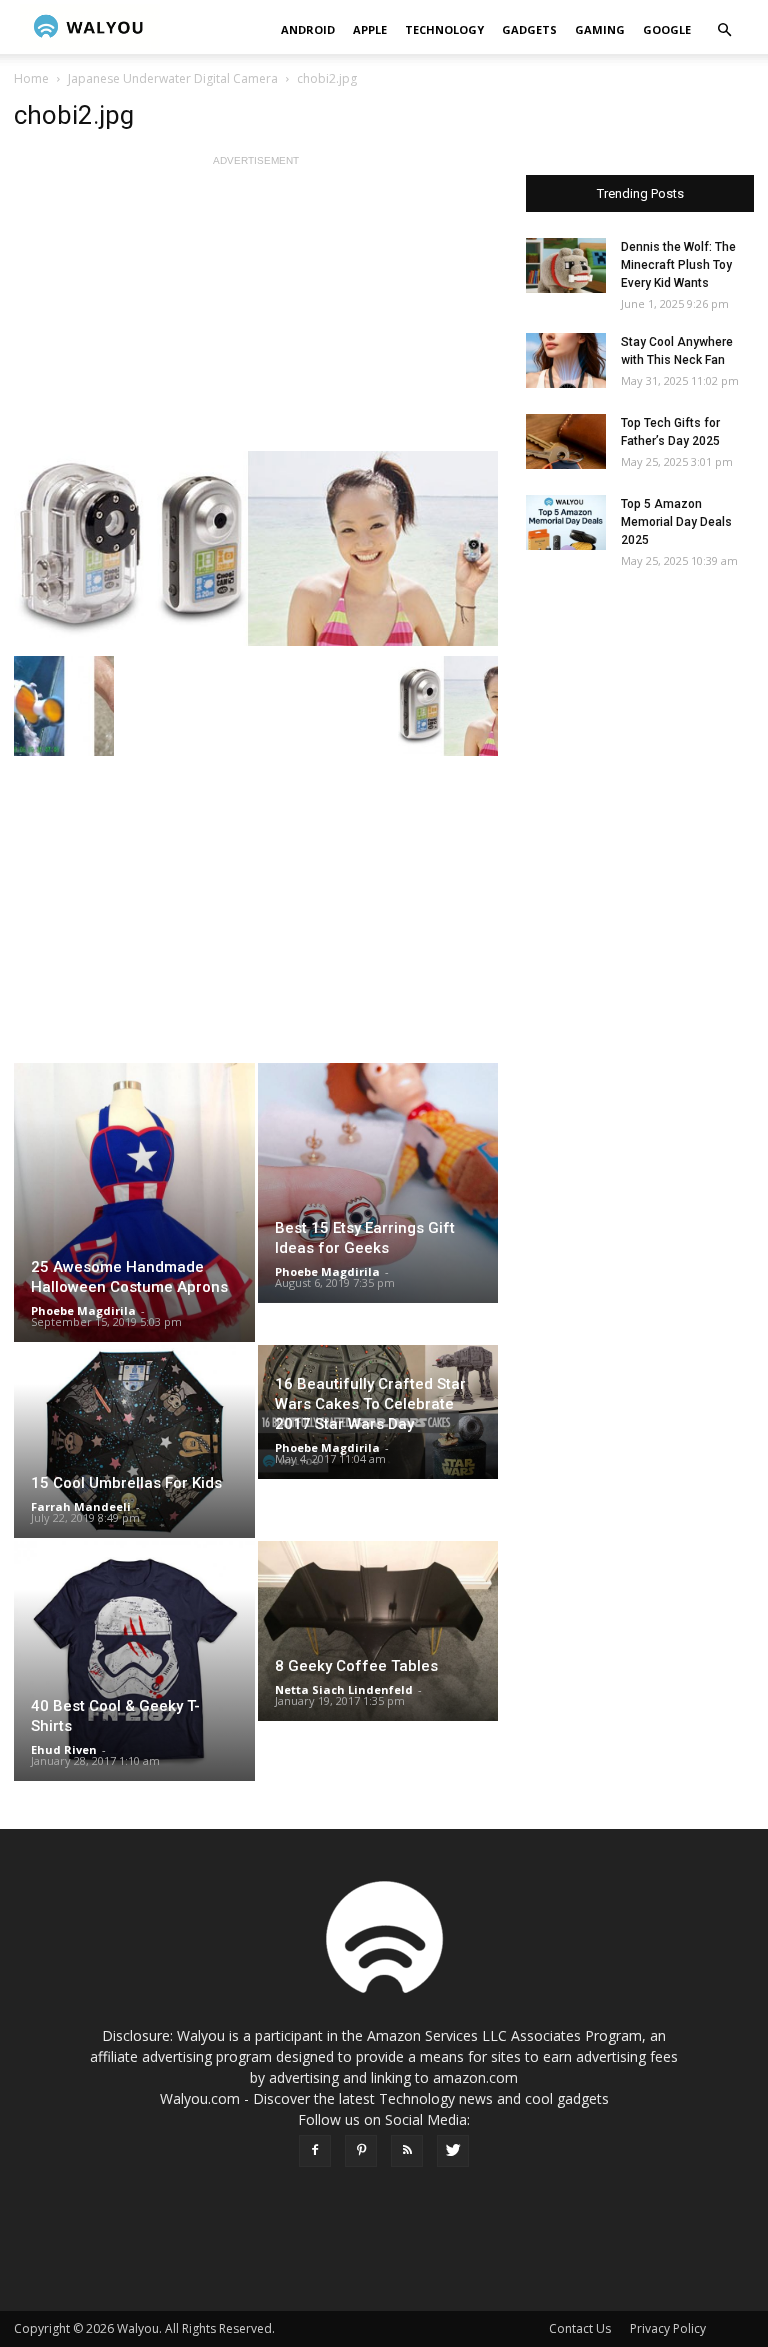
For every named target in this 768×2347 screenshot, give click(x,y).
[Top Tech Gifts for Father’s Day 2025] (566, 441)
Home (31, 78)
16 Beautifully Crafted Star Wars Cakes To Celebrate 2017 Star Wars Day (370, 1404)
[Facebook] (315, 2151)
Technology (444, 29)
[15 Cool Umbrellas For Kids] (134, 1441)
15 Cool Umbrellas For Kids (126, 1483)
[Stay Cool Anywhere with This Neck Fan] (566, 360)
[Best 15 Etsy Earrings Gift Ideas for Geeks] (378, 1183)
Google (667, 29)
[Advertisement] (256, 311)
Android (308, 29)
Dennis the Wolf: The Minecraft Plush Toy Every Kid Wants (678, 265)
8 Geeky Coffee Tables (356, 1666)
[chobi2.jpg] (256, 548)
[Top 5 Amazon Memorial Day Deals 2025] (566, 522)
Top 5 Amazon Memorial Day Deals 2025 (676, 522)
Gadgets (529, 29)
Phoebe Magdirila (83, 1310)
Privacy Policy (668, 2328)
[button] (724, 30)
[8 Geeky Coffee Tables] (378, 1631)
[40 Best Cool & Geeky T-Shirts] (134, 1661)
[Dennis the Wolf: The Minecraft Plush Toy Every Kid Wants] (566, 265)
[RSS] (407, 2151)
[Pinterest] (361, 2151)
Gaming (600, 29)
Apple (370, 29)
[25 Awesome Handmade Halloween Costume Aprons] (134, 1202)
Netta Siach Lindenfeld (344, 1689)
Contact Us (580, 2328)
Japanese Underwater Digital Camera (173, 78)
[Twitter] (453, 2151)
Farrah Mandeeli (81, 1506)
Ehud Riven (64, 1749)
